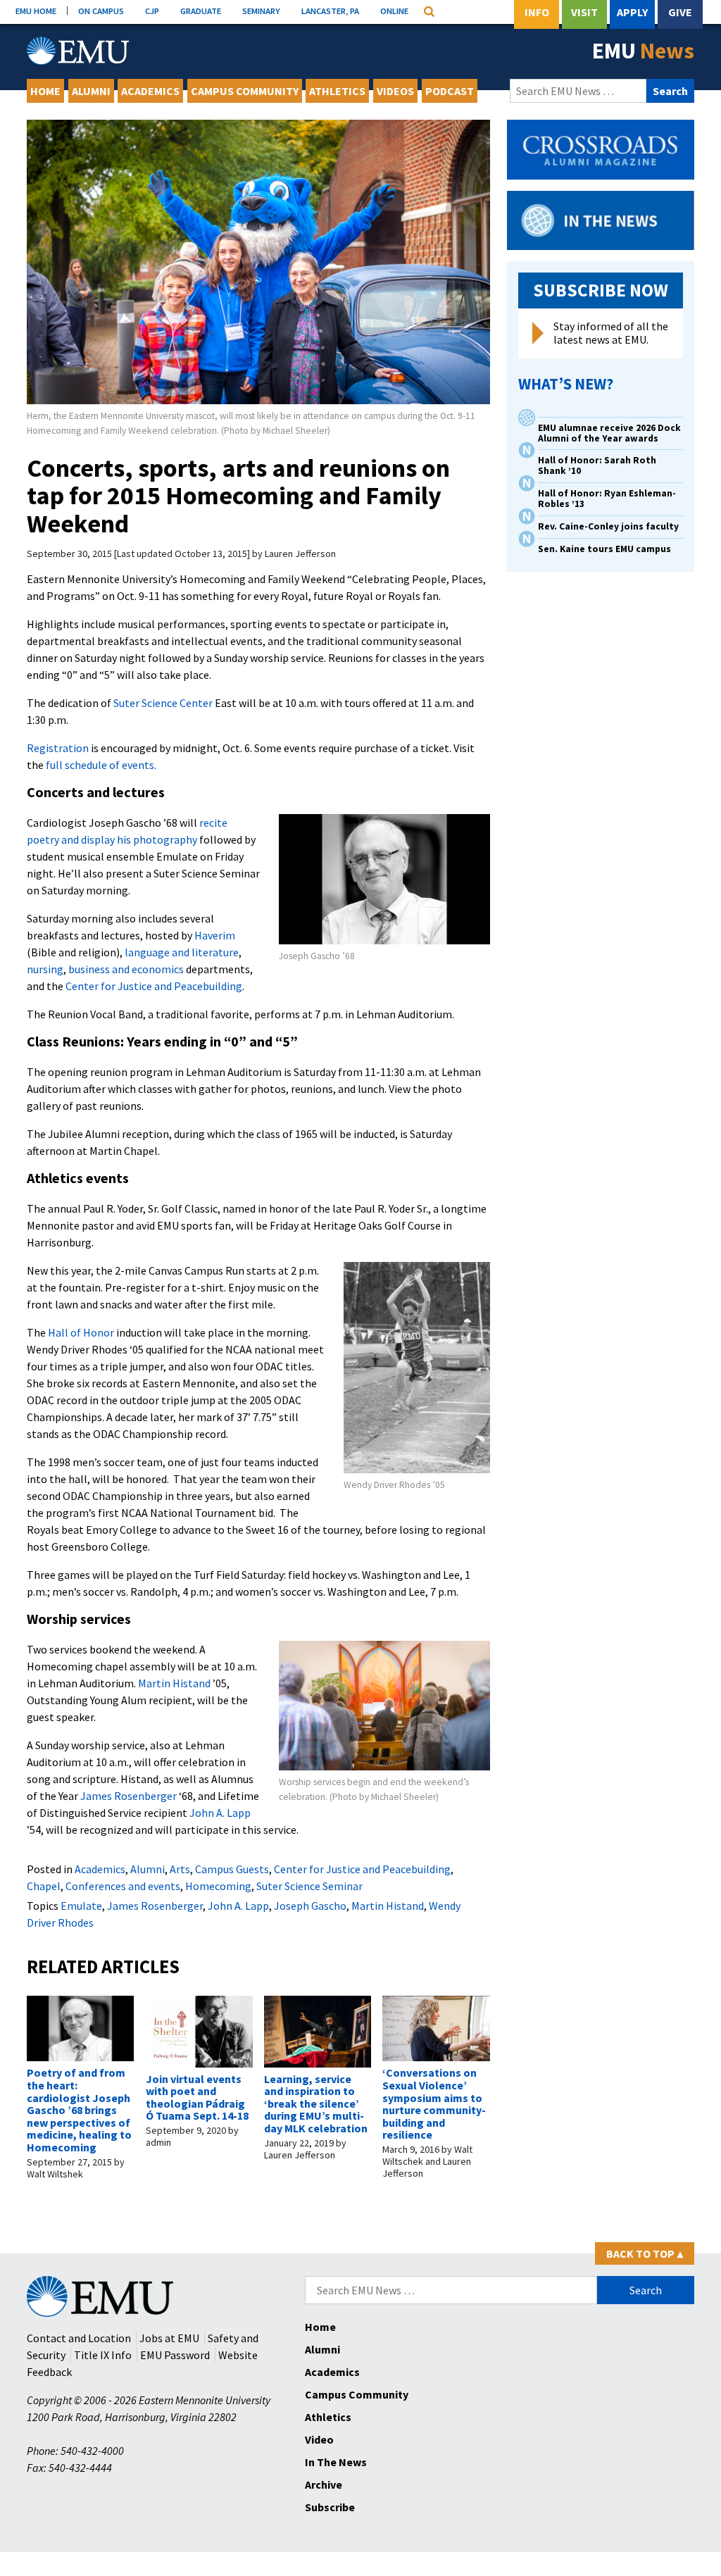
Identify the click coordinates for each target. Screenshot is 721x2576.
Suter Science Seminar (309, 1886)
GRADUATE (201, 11)
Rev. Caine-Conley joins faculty (608, 526)
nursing (45, 969)
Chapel (44, 1886)
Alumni (91, 91)
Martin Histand (175, 1683)
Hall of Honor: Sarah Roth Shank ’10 (597, 465)
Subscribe (330, 2507)
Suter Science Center (163, 703)
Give (680, 12)
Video (319, 2439)
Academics (150, 91)
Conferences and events (123, 1886)
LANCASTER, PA (330, 11)
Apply (632, 12)
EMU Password (175, 2355)
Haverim (215, 935)
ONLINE (394, 11)
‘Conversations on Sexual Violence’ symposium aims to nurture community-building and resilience (434, 2103)
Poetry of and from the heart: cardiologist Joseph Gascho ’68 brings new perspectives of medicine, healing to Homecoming (79, 2110)
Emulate (81, 1906)
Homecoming (218, 1886)
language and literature (181, 952)
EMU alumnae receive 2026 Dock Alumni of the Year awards (609, 433)
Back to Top (645, 2253)
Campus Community (245, 91)
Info (537, 12)
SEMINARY (261, 11)
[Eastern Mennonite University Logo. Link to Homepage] (78, 51)
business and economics (126, 969)
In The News (336, 2462)
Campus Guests (232, 1869)
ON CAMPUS (101, 11)
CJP (152, 11)
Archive (324, 2484)
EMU (643, 51)
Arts (180, 1869)
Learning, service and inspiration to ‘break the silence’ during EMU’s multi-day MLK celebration (316, 2103)
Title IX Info (103, 2355)
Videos (395, 91)
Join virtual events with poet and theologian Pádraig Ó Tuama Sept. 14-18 (197, 2097)
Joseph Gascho (310, 1906)
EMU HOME (36, 11)
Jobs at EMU (169, 2338)
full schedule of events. (101, 765)
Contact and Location (79, 2338)
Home (45, 91)
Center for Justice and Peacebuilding (154, 986)
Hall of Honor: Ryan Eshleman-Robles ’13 (607, 499)
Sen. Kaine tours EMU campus (604, 549)
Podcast (450, 91)
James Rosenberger (128, 1796)
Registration (58, 748)
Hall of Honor (81, 1332)
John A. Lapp (220, 1813)
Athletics (337, 91)
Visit (584, 12)
